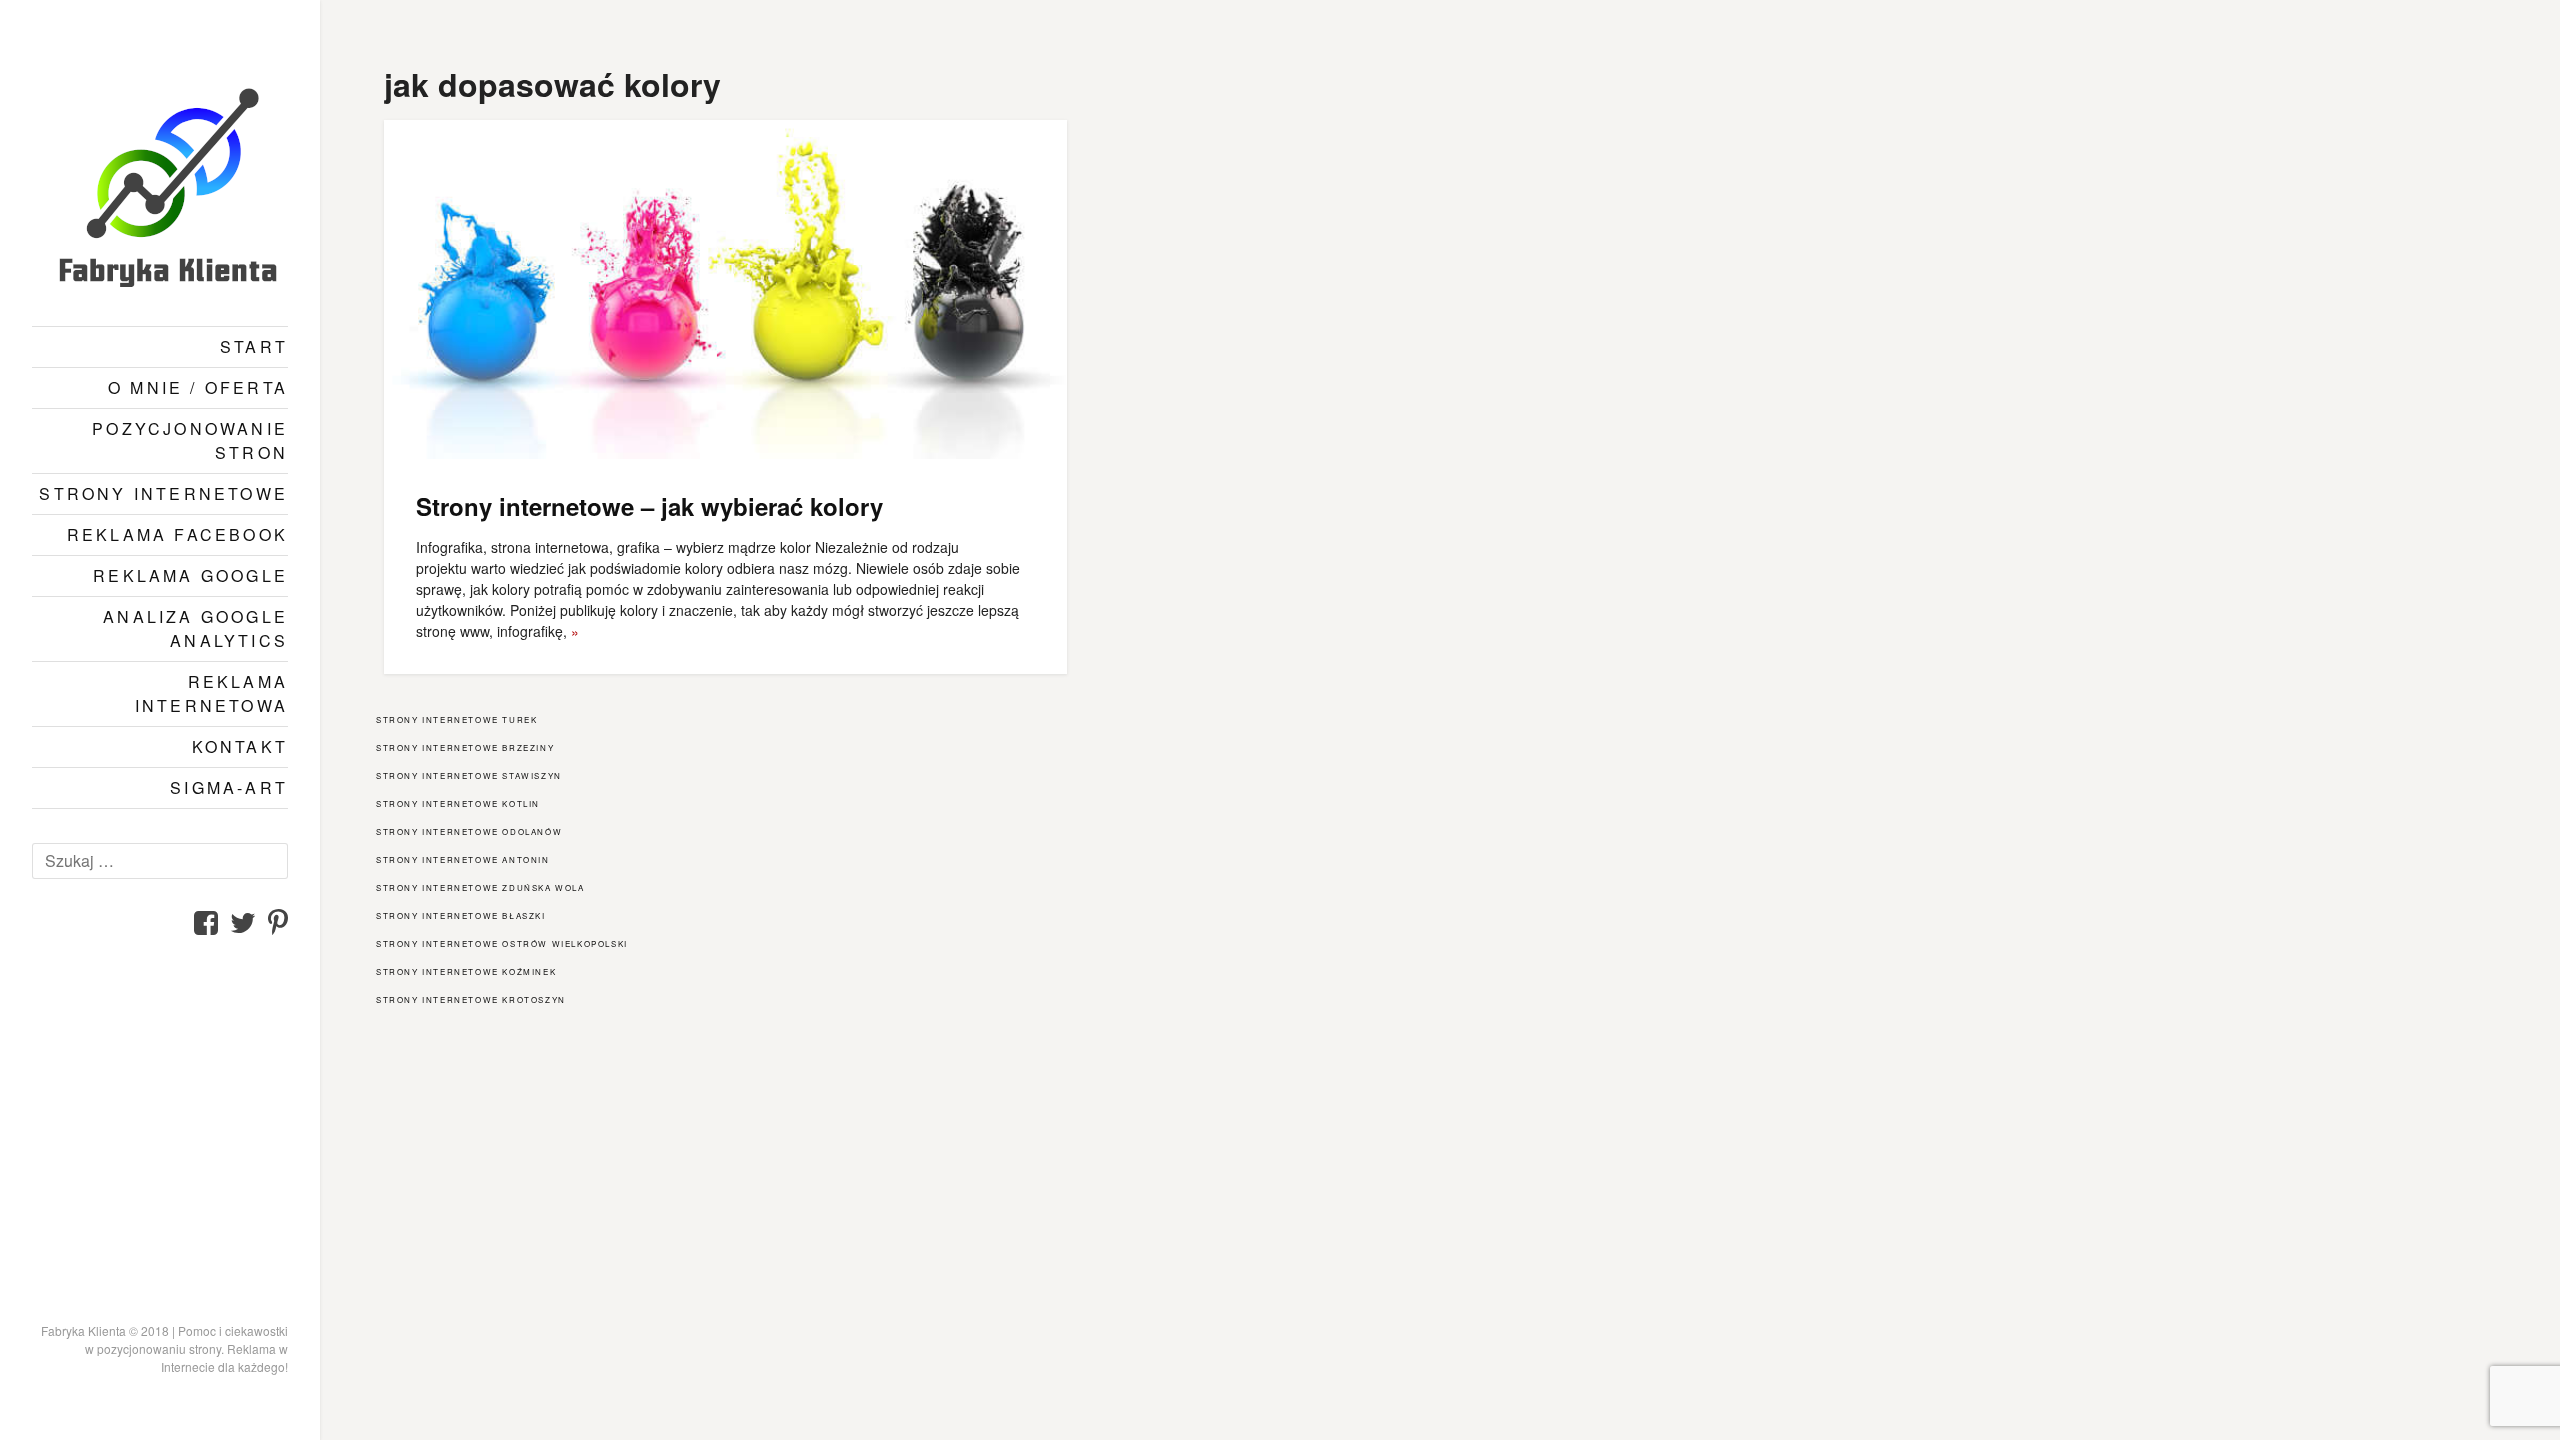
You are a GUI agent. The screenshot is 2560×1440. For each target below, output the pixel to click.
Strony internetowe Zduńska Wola (480, 887)
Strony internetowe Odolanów (469, 831)
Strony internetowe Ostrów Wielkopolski (502, 943)
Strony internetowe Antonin (463, 859)
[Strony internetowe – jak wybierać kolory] (725, 289)
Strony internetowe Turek (456, 719)
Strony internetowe (163, 493)
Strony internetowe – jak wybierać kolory (649, 506)
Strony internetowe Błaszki (461, 915)
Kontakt (240, 746)
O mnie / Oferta (198, 387)
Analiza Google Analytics (195, 628)
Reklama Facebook (177, 534)
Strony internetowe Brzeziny (465, 747)
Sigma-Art (229, 787)
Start (254, 346)
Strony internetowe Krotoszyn (471, 999)
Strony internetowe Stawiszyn (469, 775)
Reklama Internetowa (211, 693)
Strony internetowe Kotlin (458, 803)
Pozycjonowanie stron (190, 440)
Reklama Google (190, 575)
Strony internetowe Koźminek (466, 971)
